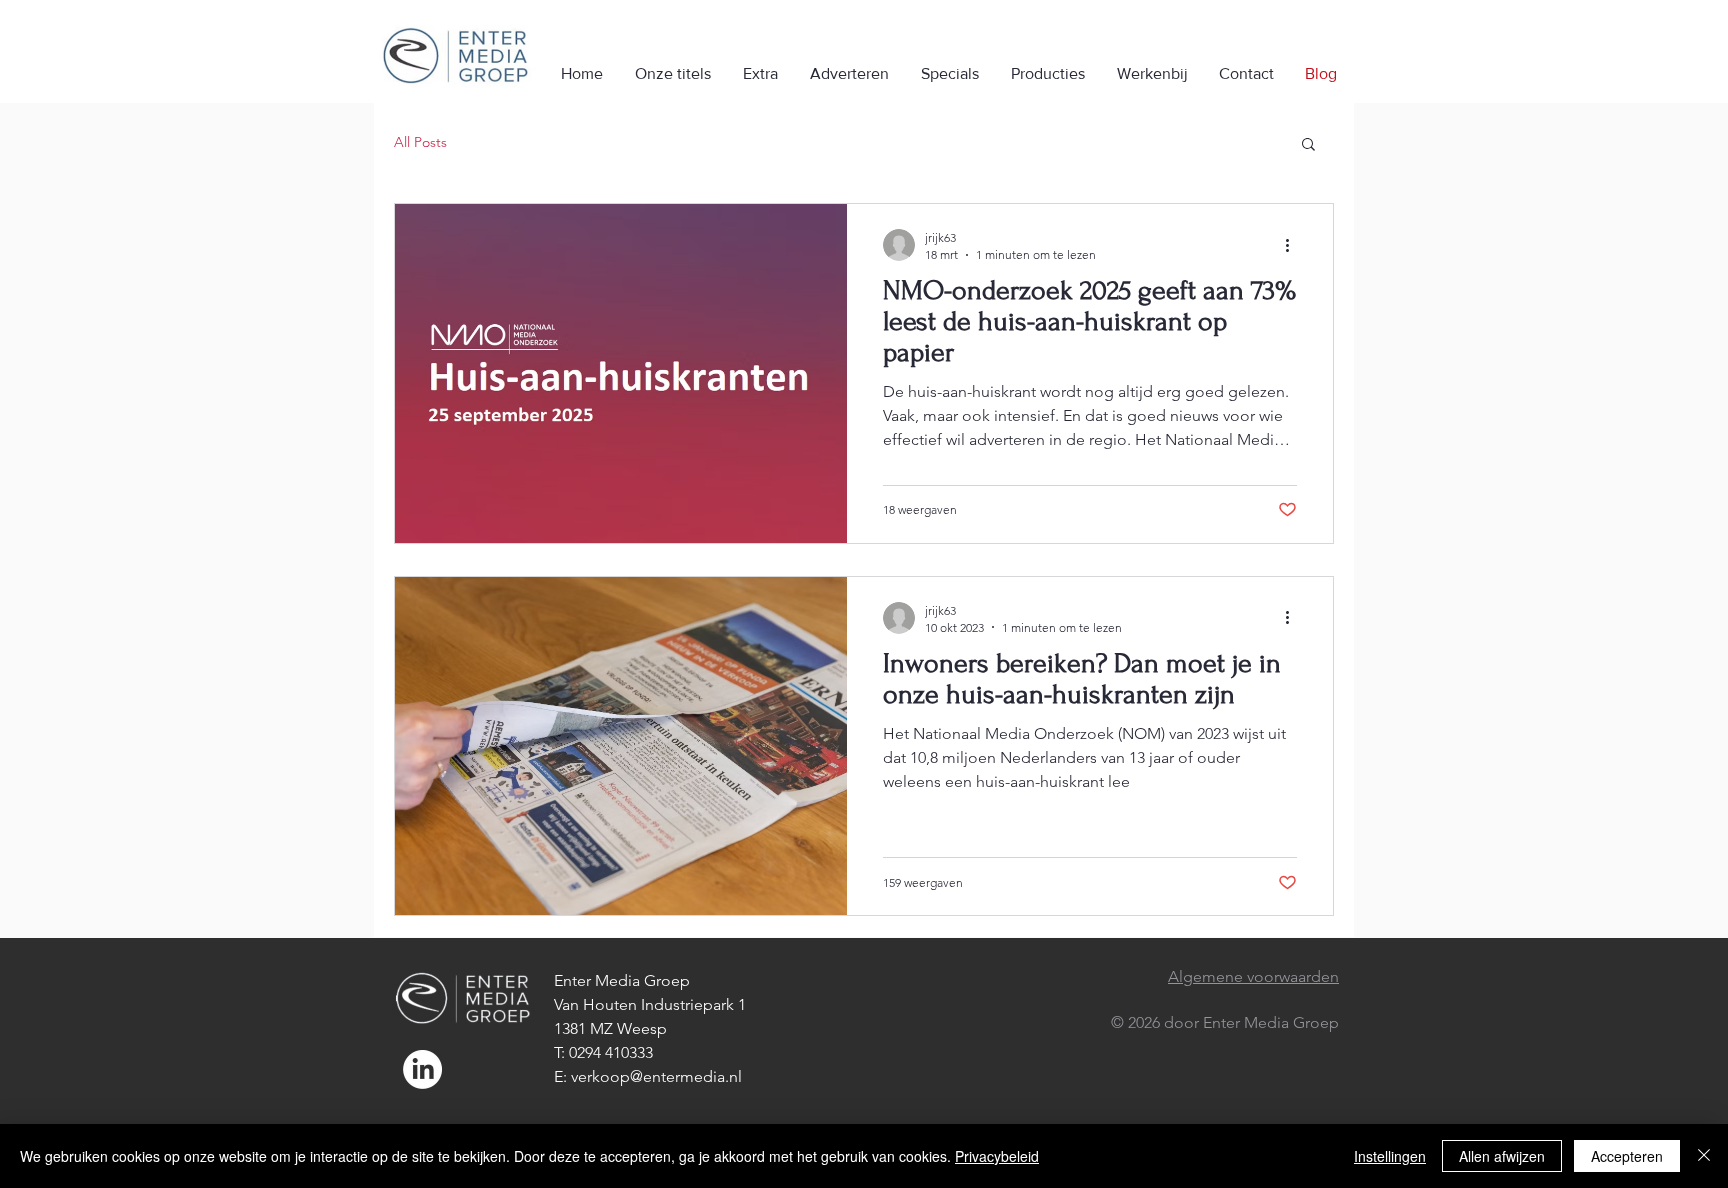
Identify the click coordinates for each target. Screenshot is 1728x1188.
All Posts (420, 142)
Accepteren (1627, 1156)
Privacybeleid (997, 1156)
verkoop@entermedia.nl (656, 1076)
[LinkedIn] (422, 1069)
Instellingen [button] (1390, 1156)
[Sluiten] (1704, 1156)
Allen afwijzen (1502, 1156)
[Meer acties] (1294, 245)
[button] (1308, 145)
